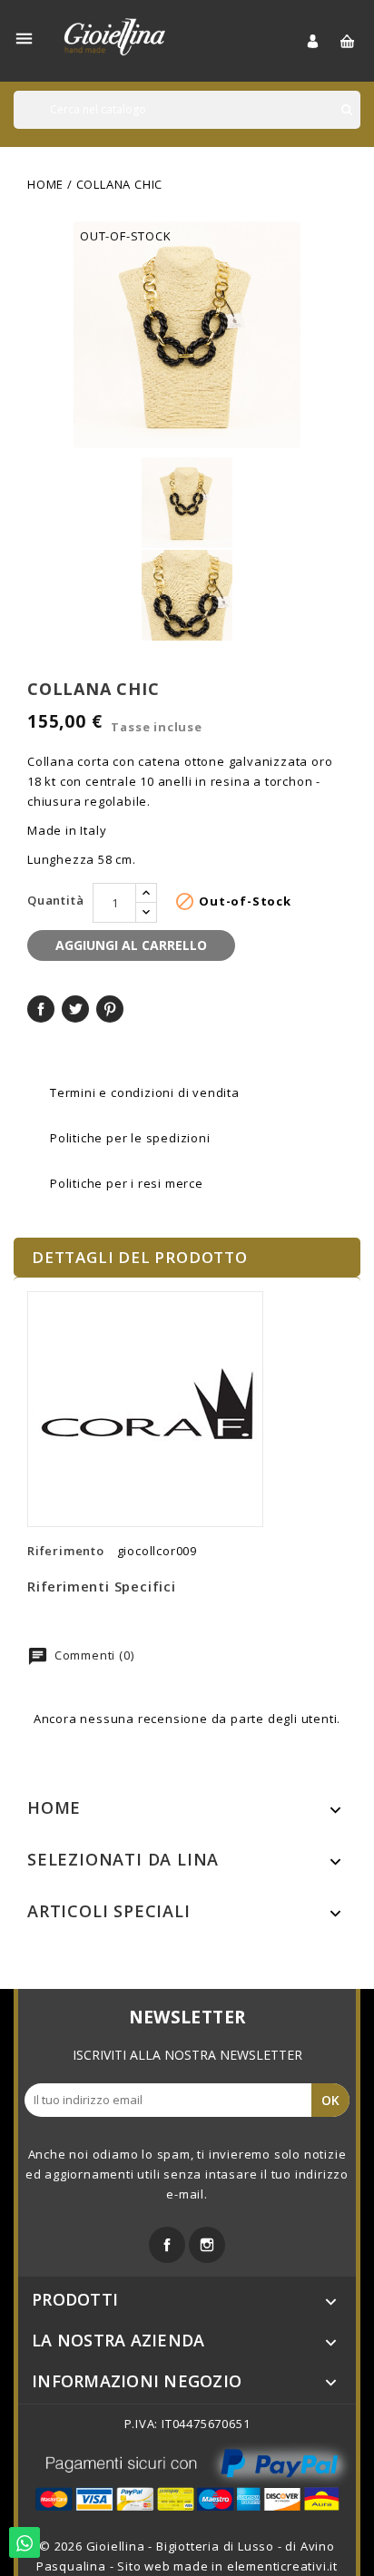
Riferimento (66, 1551)
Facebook (167, 2245)
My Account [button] (323, 41)
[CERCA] (347, 110)
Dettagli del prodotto (140, 1257)
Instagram (207, 2245)
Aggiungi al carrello (131, 945)
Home (54, 1807)
